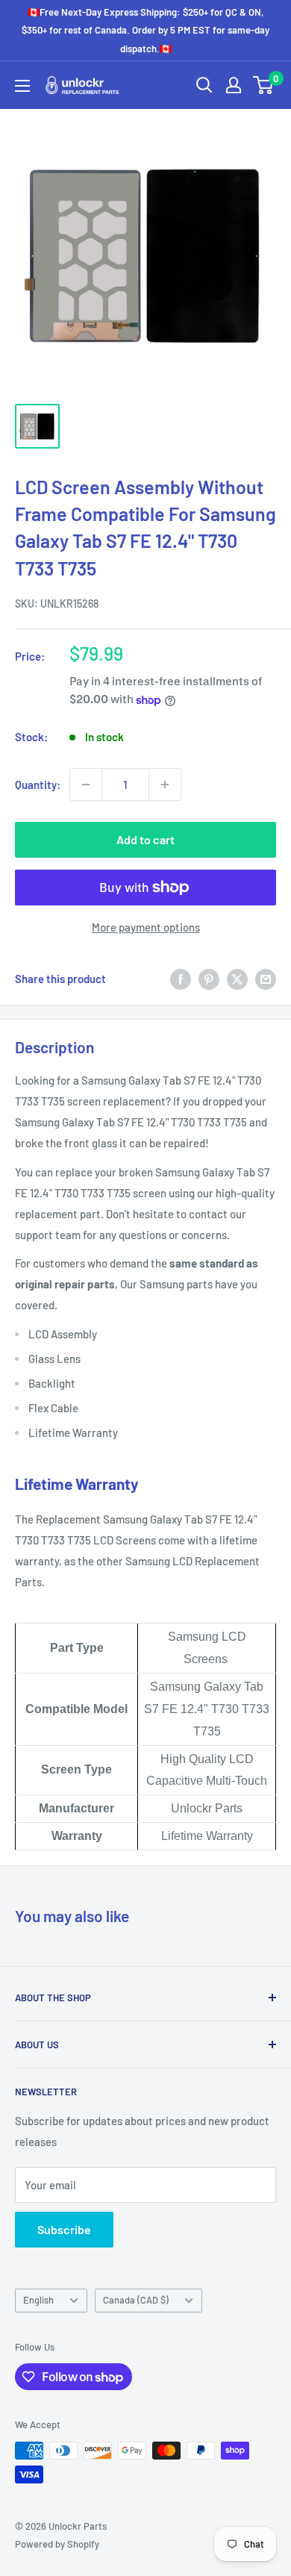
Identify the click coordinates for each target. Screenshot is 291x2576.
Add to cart (145, 839)
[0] (264, 85)
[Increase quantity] (165, 785)
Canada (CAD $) (136, 2300)
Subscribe (64, 2229)
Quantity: (38, 785)
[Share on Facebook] (181, 979)
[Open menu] (22, 86)
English (38, 2300)
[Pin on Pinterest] (209, 979)
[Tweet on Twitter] (237, 979)
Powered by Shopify (57, 2544)
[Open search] (204, 85)
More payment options (146, 927)
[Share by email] (266, 979)
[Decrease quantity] (86, 785)
